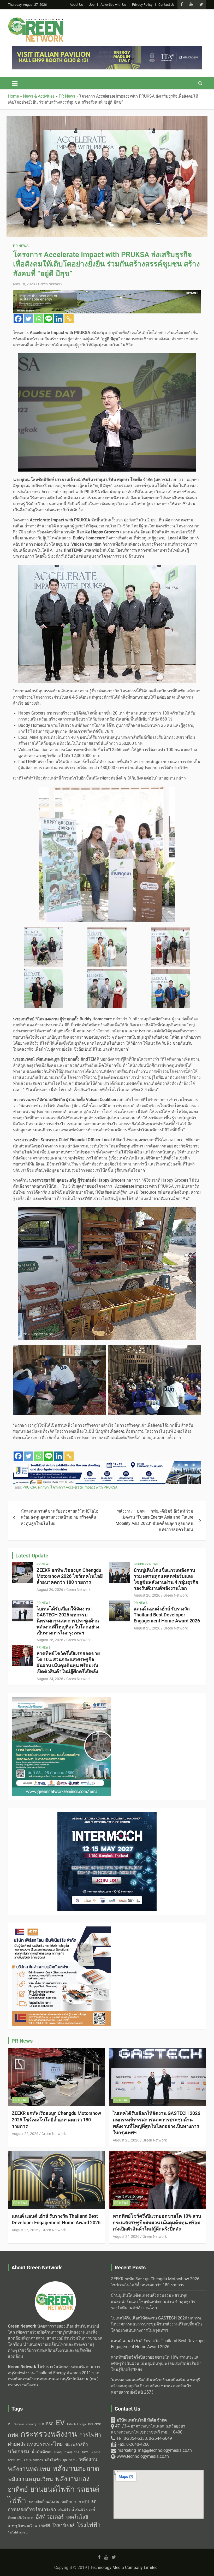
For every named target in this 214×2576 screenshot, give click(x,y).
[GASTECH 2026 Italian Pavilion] (107, 1464)
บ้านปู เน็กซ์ (72, 2452)
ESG (50, 2424)
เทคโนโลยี (77, 2517)
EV (60, 2423)
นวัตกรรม (19, 2452)
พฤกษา (43, 1487)
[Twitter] (28, 319)
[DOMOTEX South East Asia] (107, 293)
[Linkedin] (59, 319)
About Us (76, 5)
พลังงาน (88, 2459)
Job (92, 5)
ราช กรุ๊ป (82, 2502)
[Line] (49, 319)
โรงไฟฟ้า (89, 2525)
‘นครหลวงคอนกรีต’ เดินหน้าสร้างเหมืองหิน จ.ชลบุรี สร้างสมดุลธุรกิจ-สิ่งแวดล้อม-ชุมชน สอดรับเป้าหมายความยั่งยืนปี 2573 (156, 2386)
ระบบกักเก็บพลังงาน (44, 2502)
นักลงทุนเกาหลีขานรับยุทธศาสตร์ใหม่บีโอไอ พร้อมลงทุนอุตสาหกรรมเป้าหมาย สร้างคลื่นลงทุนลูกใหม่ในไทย (60, 1517)
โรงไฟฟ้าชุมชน (18, 2533)
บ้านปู (58, 2452)
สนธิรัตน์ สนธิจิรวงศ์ (77, 2510)
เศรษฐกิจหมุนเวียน (22, 2526)
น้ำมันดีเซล (42, 2452)
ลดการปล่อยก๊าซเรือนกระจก (52, 2505)
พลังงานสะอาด (76, 2469)
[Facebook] (18, 319)
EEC (41, 2424)
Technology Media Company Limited (124, 2568)
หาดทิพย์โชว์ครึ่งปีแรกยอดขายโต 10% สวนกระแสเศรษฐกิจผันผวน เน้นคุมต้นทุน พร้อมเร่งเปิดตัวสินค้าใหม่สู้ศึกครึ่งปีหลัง (68, 1662)
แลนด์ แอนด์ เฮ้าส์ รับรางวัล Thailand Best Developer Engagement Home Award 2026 (167, 1615)
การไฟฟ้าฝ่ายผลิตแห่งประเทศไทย (54, 2439)
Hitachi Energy (76, 2424)
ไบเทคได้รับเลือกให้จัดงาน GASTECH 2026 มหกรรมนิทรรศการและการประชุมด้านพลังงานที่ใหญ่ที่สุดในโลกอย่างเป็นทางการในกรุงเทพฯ (68, 1621)
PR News (21, 246)
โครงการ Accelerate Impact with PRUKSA (84, 1487)
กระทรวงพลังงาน (49, 2434)
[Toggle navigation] (15, 83)
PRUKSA (29, 1487)
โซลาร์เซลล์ (64, 2526)
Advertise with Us (113, 5)
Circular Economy (25, 2424)
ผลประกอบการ (33, 2460)
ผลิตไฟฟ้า (53, 2460)
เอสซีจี (45, 2526)
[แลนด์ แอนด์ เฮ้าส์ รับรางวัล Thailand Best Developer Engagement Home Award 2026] (119, 1611)
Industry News (146, 1564)
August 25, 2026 (147, 1628)
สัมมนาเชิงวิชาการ (21, 2518)
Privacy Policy (142, 5)
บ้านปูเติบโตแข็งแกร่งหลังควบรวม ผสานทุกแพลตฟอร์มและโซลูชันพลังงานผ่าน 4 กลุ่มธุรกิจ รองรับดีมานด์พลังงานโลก (166, 1579)
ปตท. (86, 2452)
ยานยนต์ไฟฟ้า (52, 2489)
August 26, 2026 (50, 1590)
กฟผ (13, 2435)
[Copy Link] (69, 319)
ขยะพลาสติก (77, 2444)
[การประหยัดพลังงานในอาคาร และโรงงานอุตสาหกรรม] (107, 49)
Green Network (50, 284)
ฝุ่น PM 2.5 (70, 2460)
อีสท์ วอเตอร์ (50, 2517)
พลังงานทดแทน (29, 2469)
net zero (95, 2424)
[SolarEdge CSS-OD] (61, 1929)
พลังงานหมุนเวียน (30, 2479)
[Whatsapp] (38, 319)
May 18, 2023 (24, 284)
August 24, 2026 (50, 1679)
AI (10, 2424)
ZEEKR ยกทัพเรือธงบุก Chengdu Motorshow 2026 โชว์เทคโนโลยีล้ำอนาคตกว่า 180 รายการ (70, 1576)
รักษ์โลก (67, 2502)
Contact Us (167, 5)
